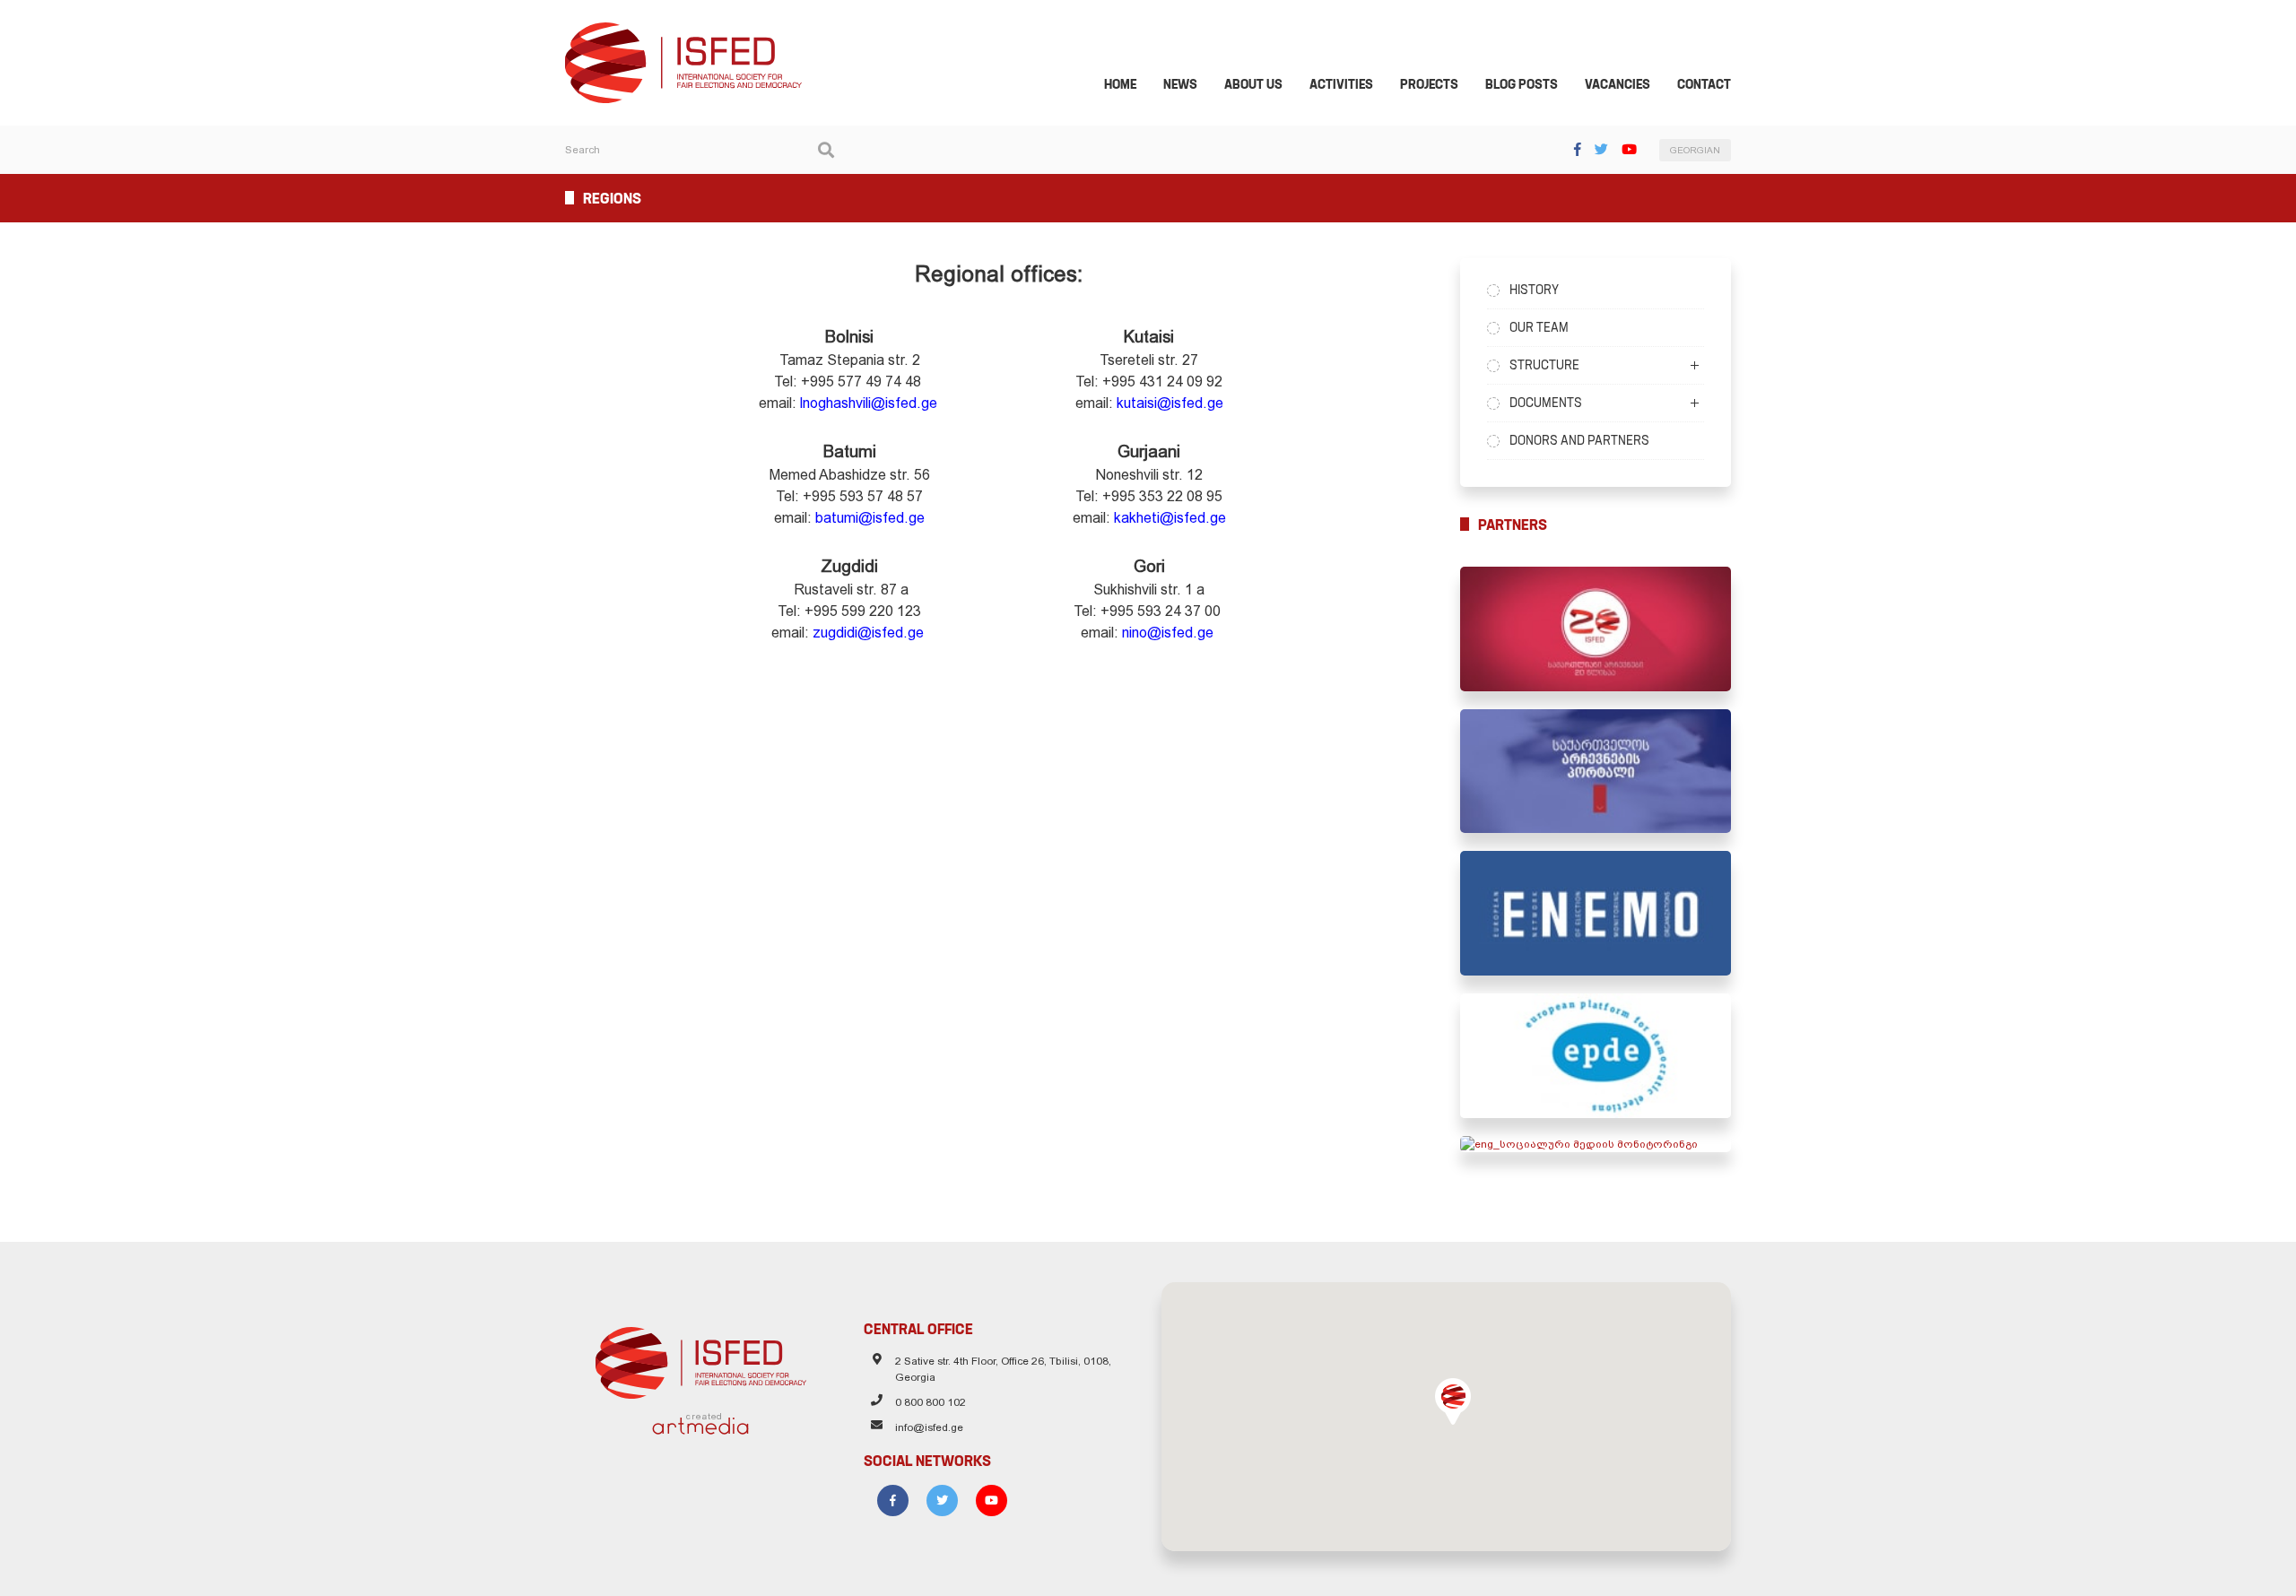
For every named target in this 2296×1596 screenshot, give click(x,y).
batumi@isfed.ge (870, 518)
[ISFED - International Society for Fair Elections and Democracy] (683, 30)
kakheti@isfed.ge (1170, 518)
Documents (1546, 403)
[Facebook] (1578, 149)
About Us (1253, 84)
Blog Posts (1522, 84)
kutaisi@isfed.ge (1170, 403)
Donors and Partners (1579, 440)
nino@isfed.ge (1168, 633)
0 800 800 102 (931, 1402)
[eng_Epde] (1596, 1056)
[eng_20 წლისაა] (1596, 629)
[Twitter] (1601, 149)
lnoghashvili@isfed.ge (870, 403)
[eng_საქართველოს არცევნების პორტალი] (1596, 772)
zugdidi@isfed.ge (868, 633)
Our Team (1539, 327)
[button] (1453, 1401)
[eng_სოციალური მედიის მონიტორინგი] (1596, 1144)
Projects (1429, 84)
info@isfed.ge (929, 1427)
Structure (1544, 365)
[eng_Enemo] (1596, 913)
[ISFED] (701, 1358)
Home (1120, 84)
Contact (1704, 84)
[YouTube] (1629, 149)
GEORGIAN (1695, 150)
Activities (1341, 84)
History (1534, 290)
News (1180, 84)
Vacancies (1618, 84)
